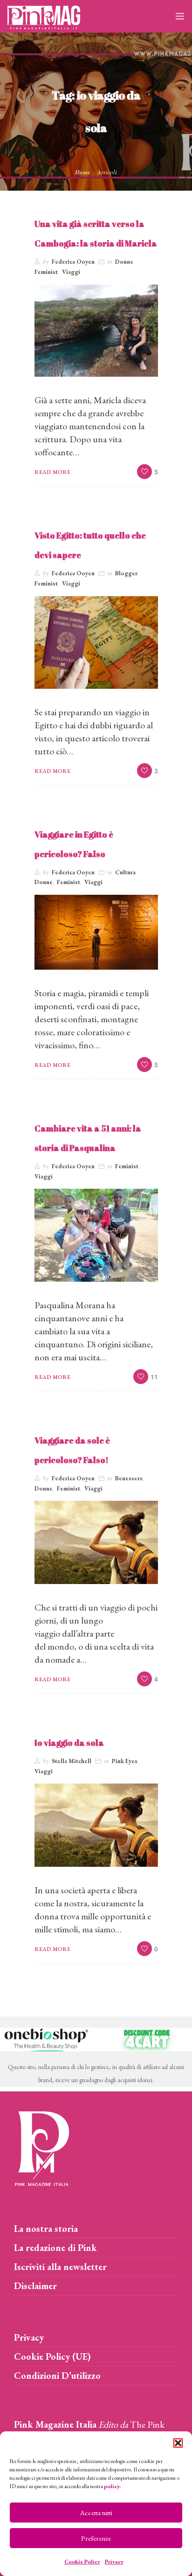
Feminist (46, 272)
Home (83, 172)
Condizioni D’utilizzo (57, 2376)
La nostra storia (46, 2229)
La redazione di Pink (55, 2248)
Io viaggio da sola (69, 1743)
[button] (178, 2443)
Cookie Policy (82, 2562)
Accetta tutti (96, 2513)
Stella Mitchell (72, 1761)
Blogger (126, 573)
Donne (124, 262)
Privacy (114, 2562)
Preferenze (96, 2538)
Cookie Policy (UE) (52, 2356)
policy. (112, 2486)
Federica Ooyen (73, 262)
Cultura (125, 872)
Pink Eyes (125, 1761)
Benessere (129, 1478)
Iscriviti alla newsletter (60, 2267)
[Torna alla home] (42, 2147)
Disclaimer (35, 2286)
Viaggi (71, 272)
